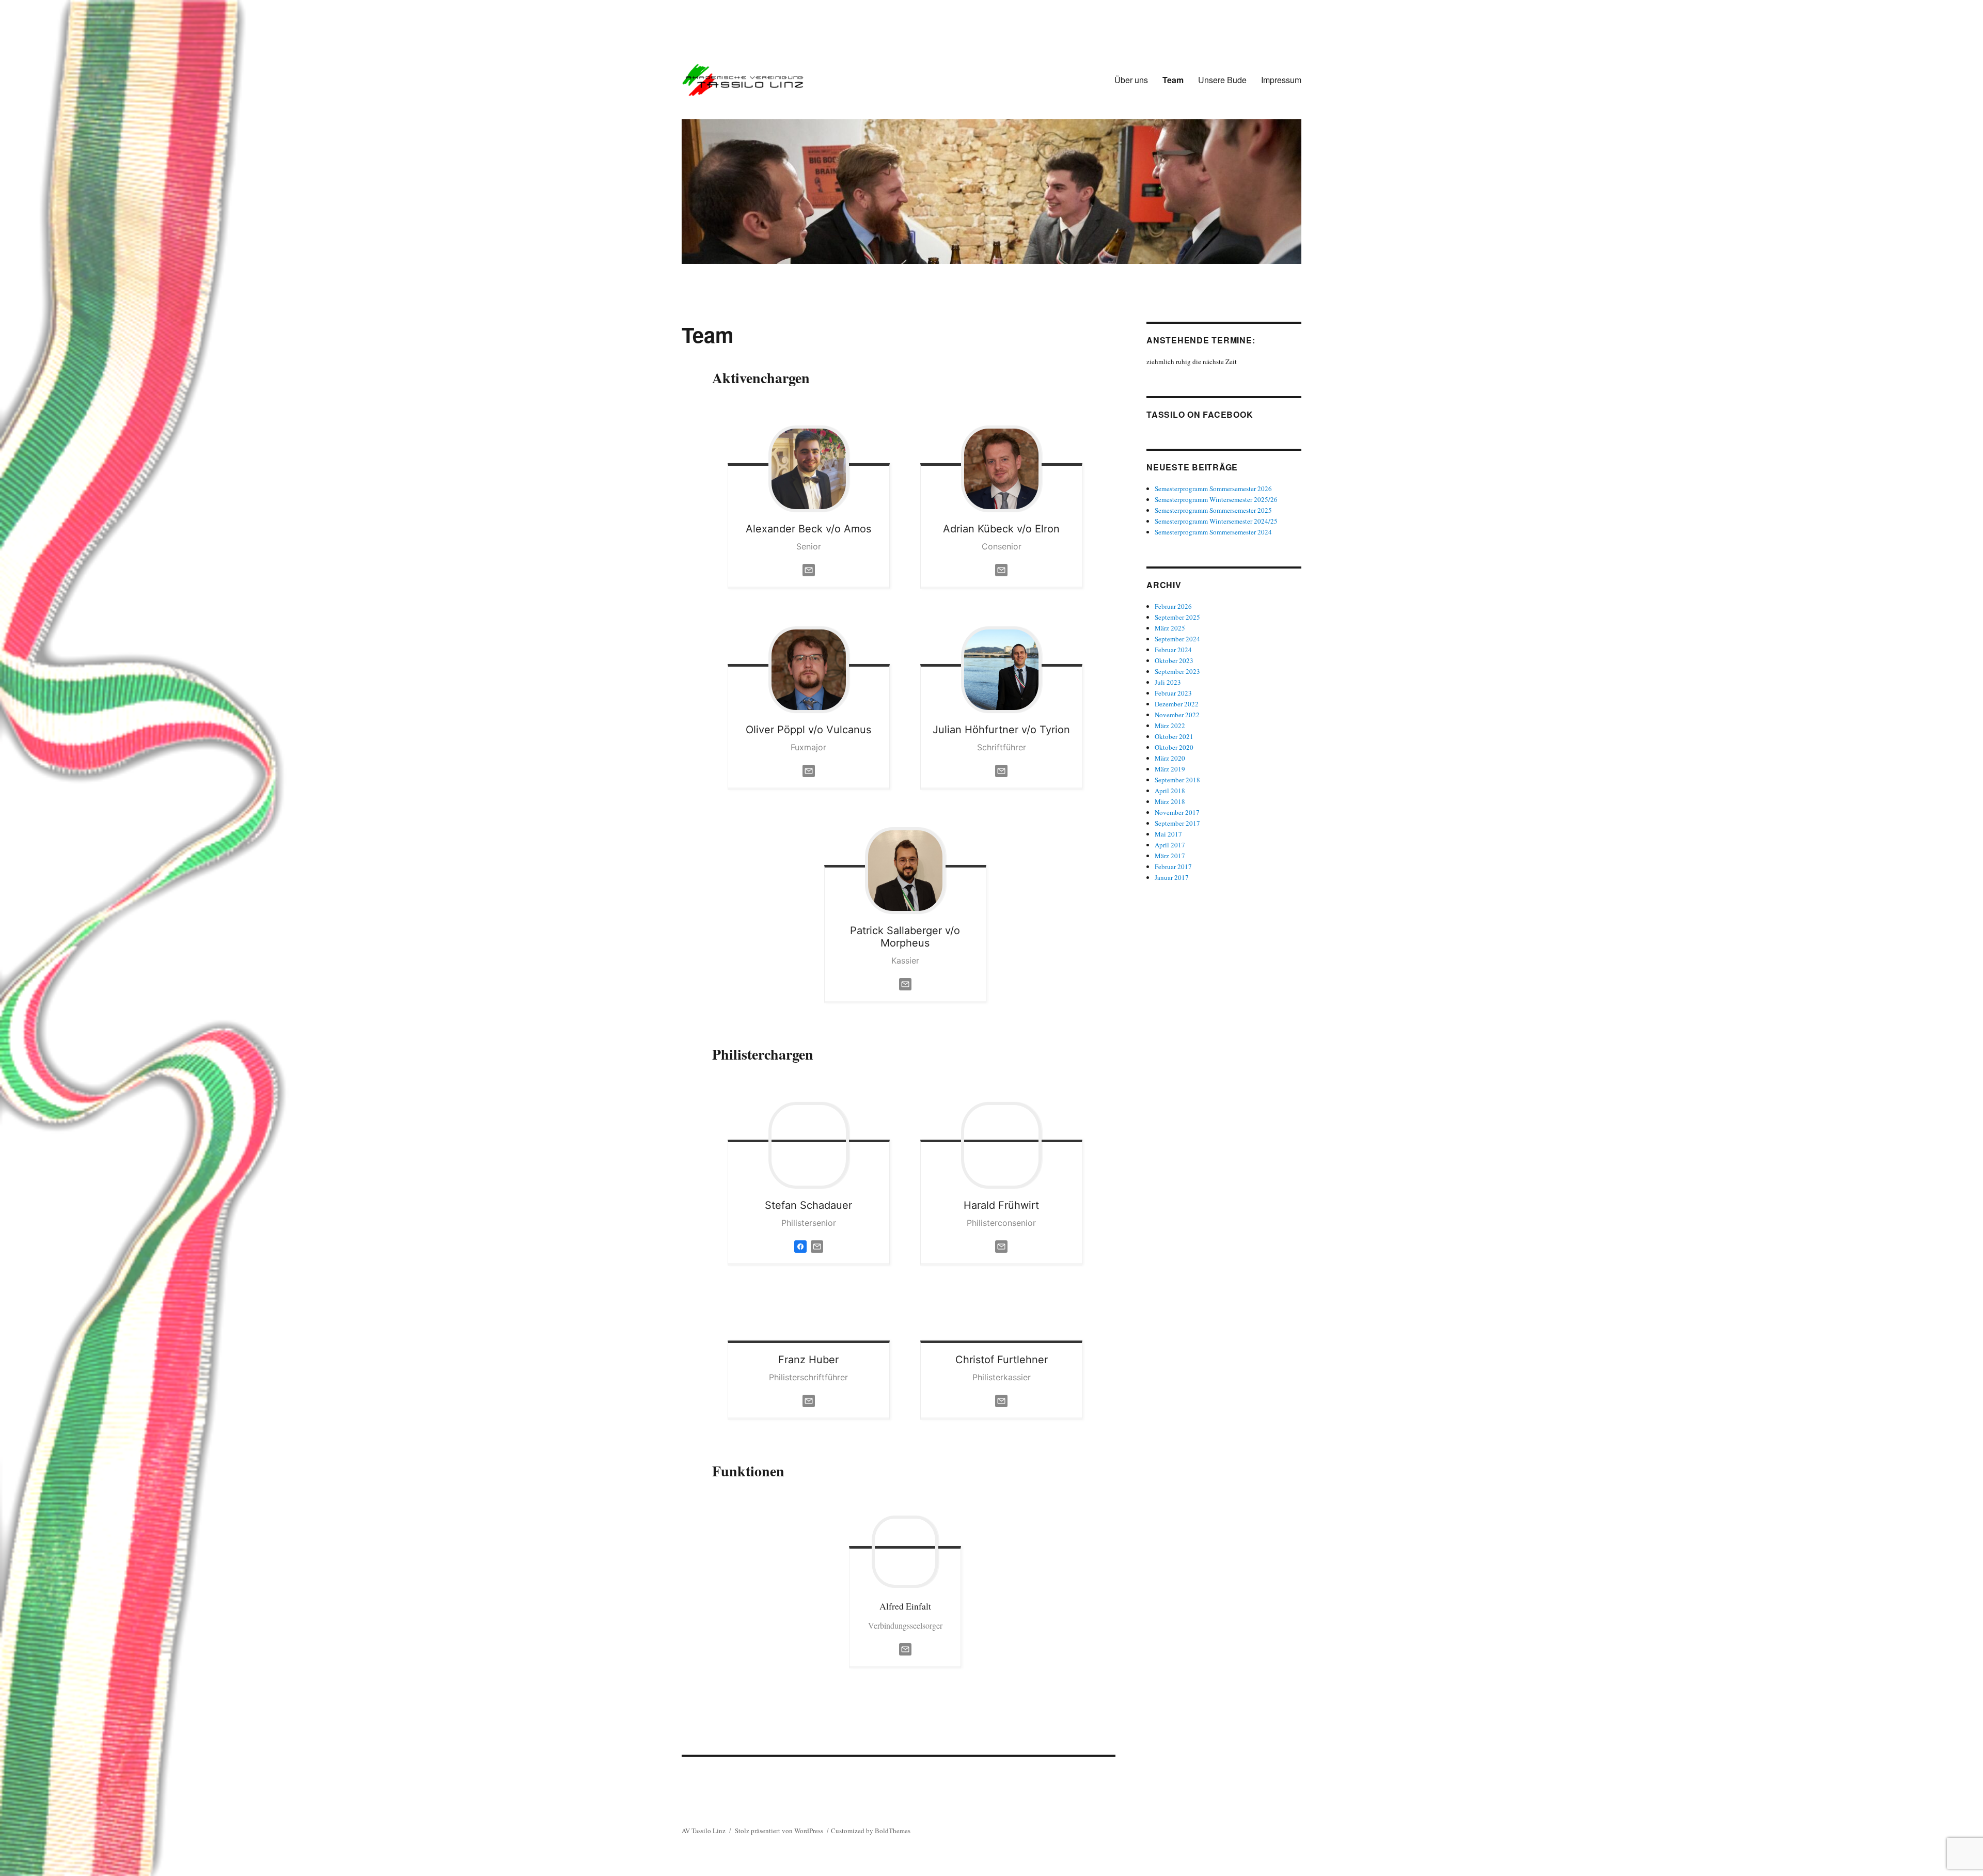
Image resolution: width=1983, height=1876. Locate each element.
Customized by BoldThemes (871, 1831)
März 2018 (1170, 801)
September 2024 (1177, 639)
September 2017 (1177, 823)
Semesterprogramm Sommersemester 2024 (1213, 532)
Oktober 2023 (1174, 660)
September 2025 (1177, 617)
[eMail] (809, 569)
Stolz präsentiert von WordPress (779, 1831)
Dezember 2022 (1177, 704)
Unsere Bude (1222, 80)
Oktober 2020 (1174, 747)
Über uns (1131, 80)
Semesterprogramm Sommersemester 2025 (1213, 510)
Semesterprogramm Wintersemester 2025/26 (1216, 499)
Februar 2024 (1173, 650)
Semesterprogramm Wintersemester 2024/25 (1216, 521)
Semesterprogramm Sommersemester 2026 (1213, 488)
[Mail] (905, 1648)
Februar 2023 (1173, 693)
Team (1173, 80)
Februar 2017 (1173, 866)
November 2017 (1177, 812)
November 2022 (1177, 715)
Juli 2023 (1168, 682)
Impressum (1281, 80)
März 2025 (1170, 628)
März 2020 (1170, 758)
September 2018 (1177, 780)
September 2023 (1177, 671)
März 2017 (1170, 856)
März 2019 (1170, 769)
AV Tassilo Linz (704, 1831)
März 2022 (1170, 726)
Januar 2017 (1172, 877)
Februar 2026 (1173, 606)
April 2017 (1170, 845)
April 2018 (1170, 791)
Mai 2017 (1168, 834)
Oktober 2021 (1174, 736)
